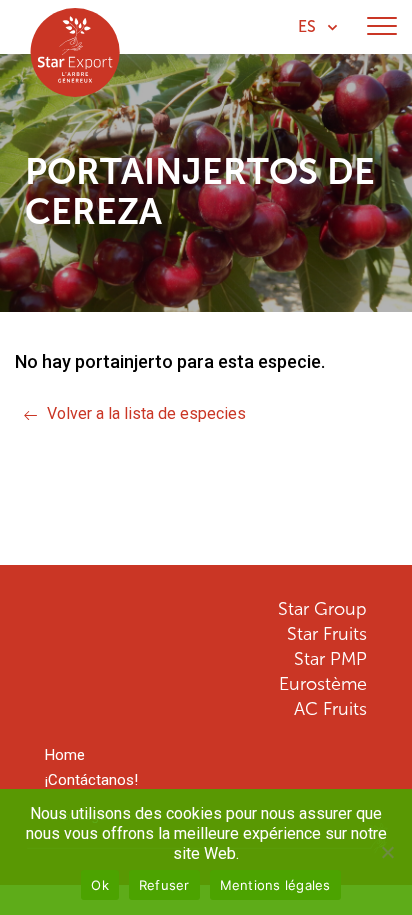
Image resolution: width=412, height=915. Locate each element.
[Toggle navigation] (382, 27)
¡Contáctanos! (91, 780)
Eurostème (323, 684)
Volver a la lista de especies (146, 413)
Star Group (322, 609)
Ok (100, 885)
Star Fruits (327, 634)
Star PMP (330, 659)
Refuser (164, 885)
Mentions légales (275, 885)
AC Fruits (330, 709)
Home (65, 755)
